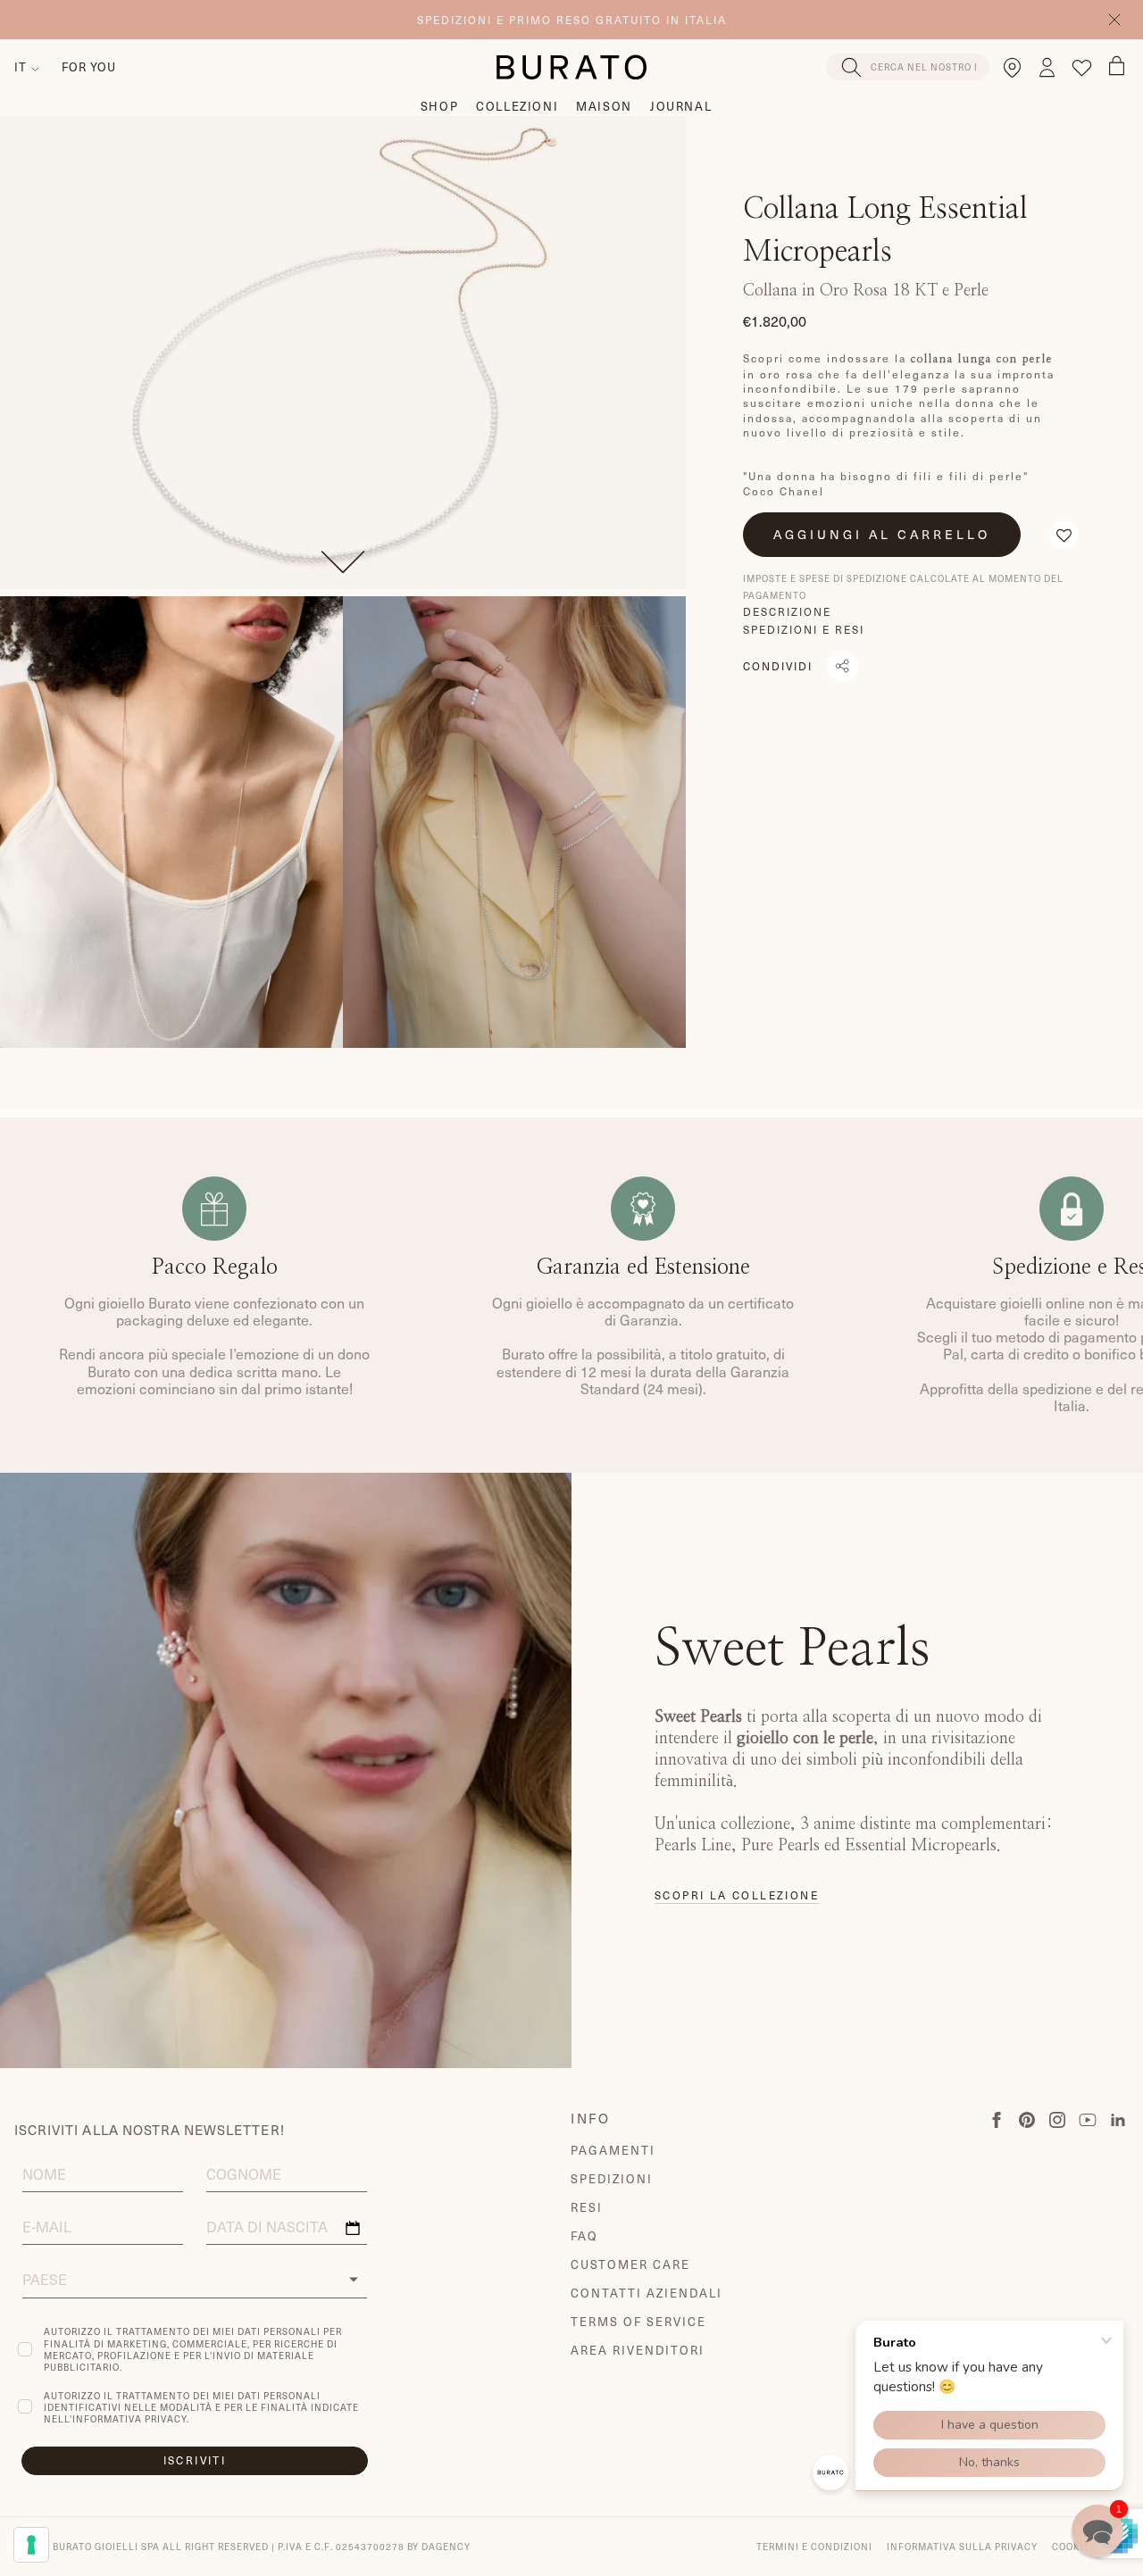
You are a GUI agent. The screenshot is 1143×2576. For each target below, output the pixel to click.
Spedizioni (612, 2178)
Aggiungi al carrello (882, 534)
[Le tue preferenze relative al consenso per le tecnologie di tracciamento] (31, 2545)
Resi (587, 2207)
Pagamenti (613, 2150)
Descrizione (787, 611)
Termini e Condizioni (814, 2546)
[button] (1064, 535)
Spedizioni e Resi (804, 629)
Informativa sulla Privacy (962, 2546)
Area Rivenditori (637, 2350)
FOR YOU (89, 66)
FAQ (584, 2235)
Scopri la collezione (737, 1895)
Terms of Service (638, 2321)
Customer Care (630, 2264)
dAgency (446, 2546)
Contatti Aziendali (646, 2293)
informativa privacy (129, 2418)
